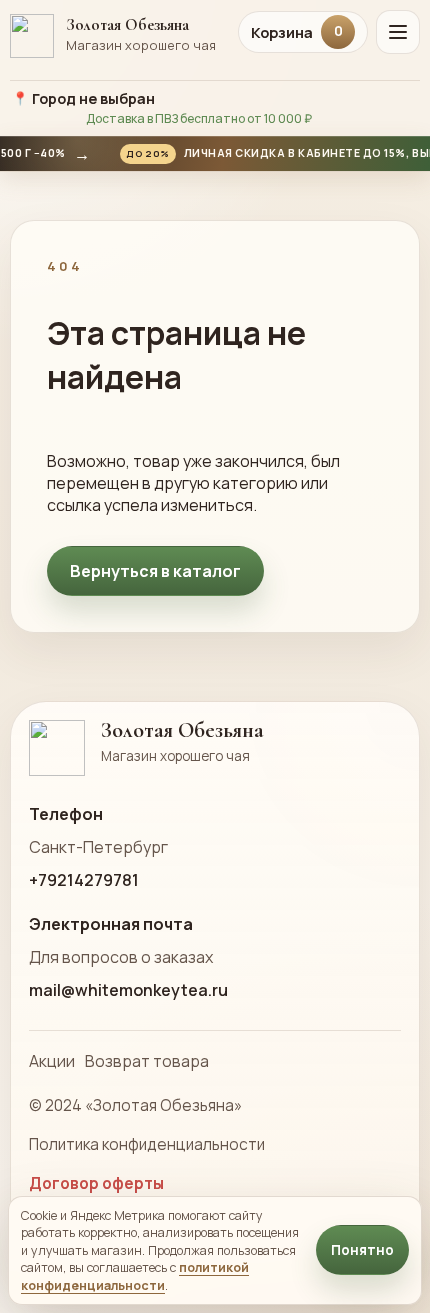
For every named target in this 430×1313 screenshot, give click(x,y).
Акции (52, 1061)
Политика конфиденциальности (147, 1144)
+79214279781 (84, 880)
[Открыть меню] (398, 32)
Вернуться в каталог (155, 571)
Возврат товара (147, 1061)
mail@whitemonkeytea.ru (128, 990)
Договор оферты (96, 1183)
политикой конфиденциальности (135, 1276)
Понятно (362, 1250)
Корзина (297, 32)
